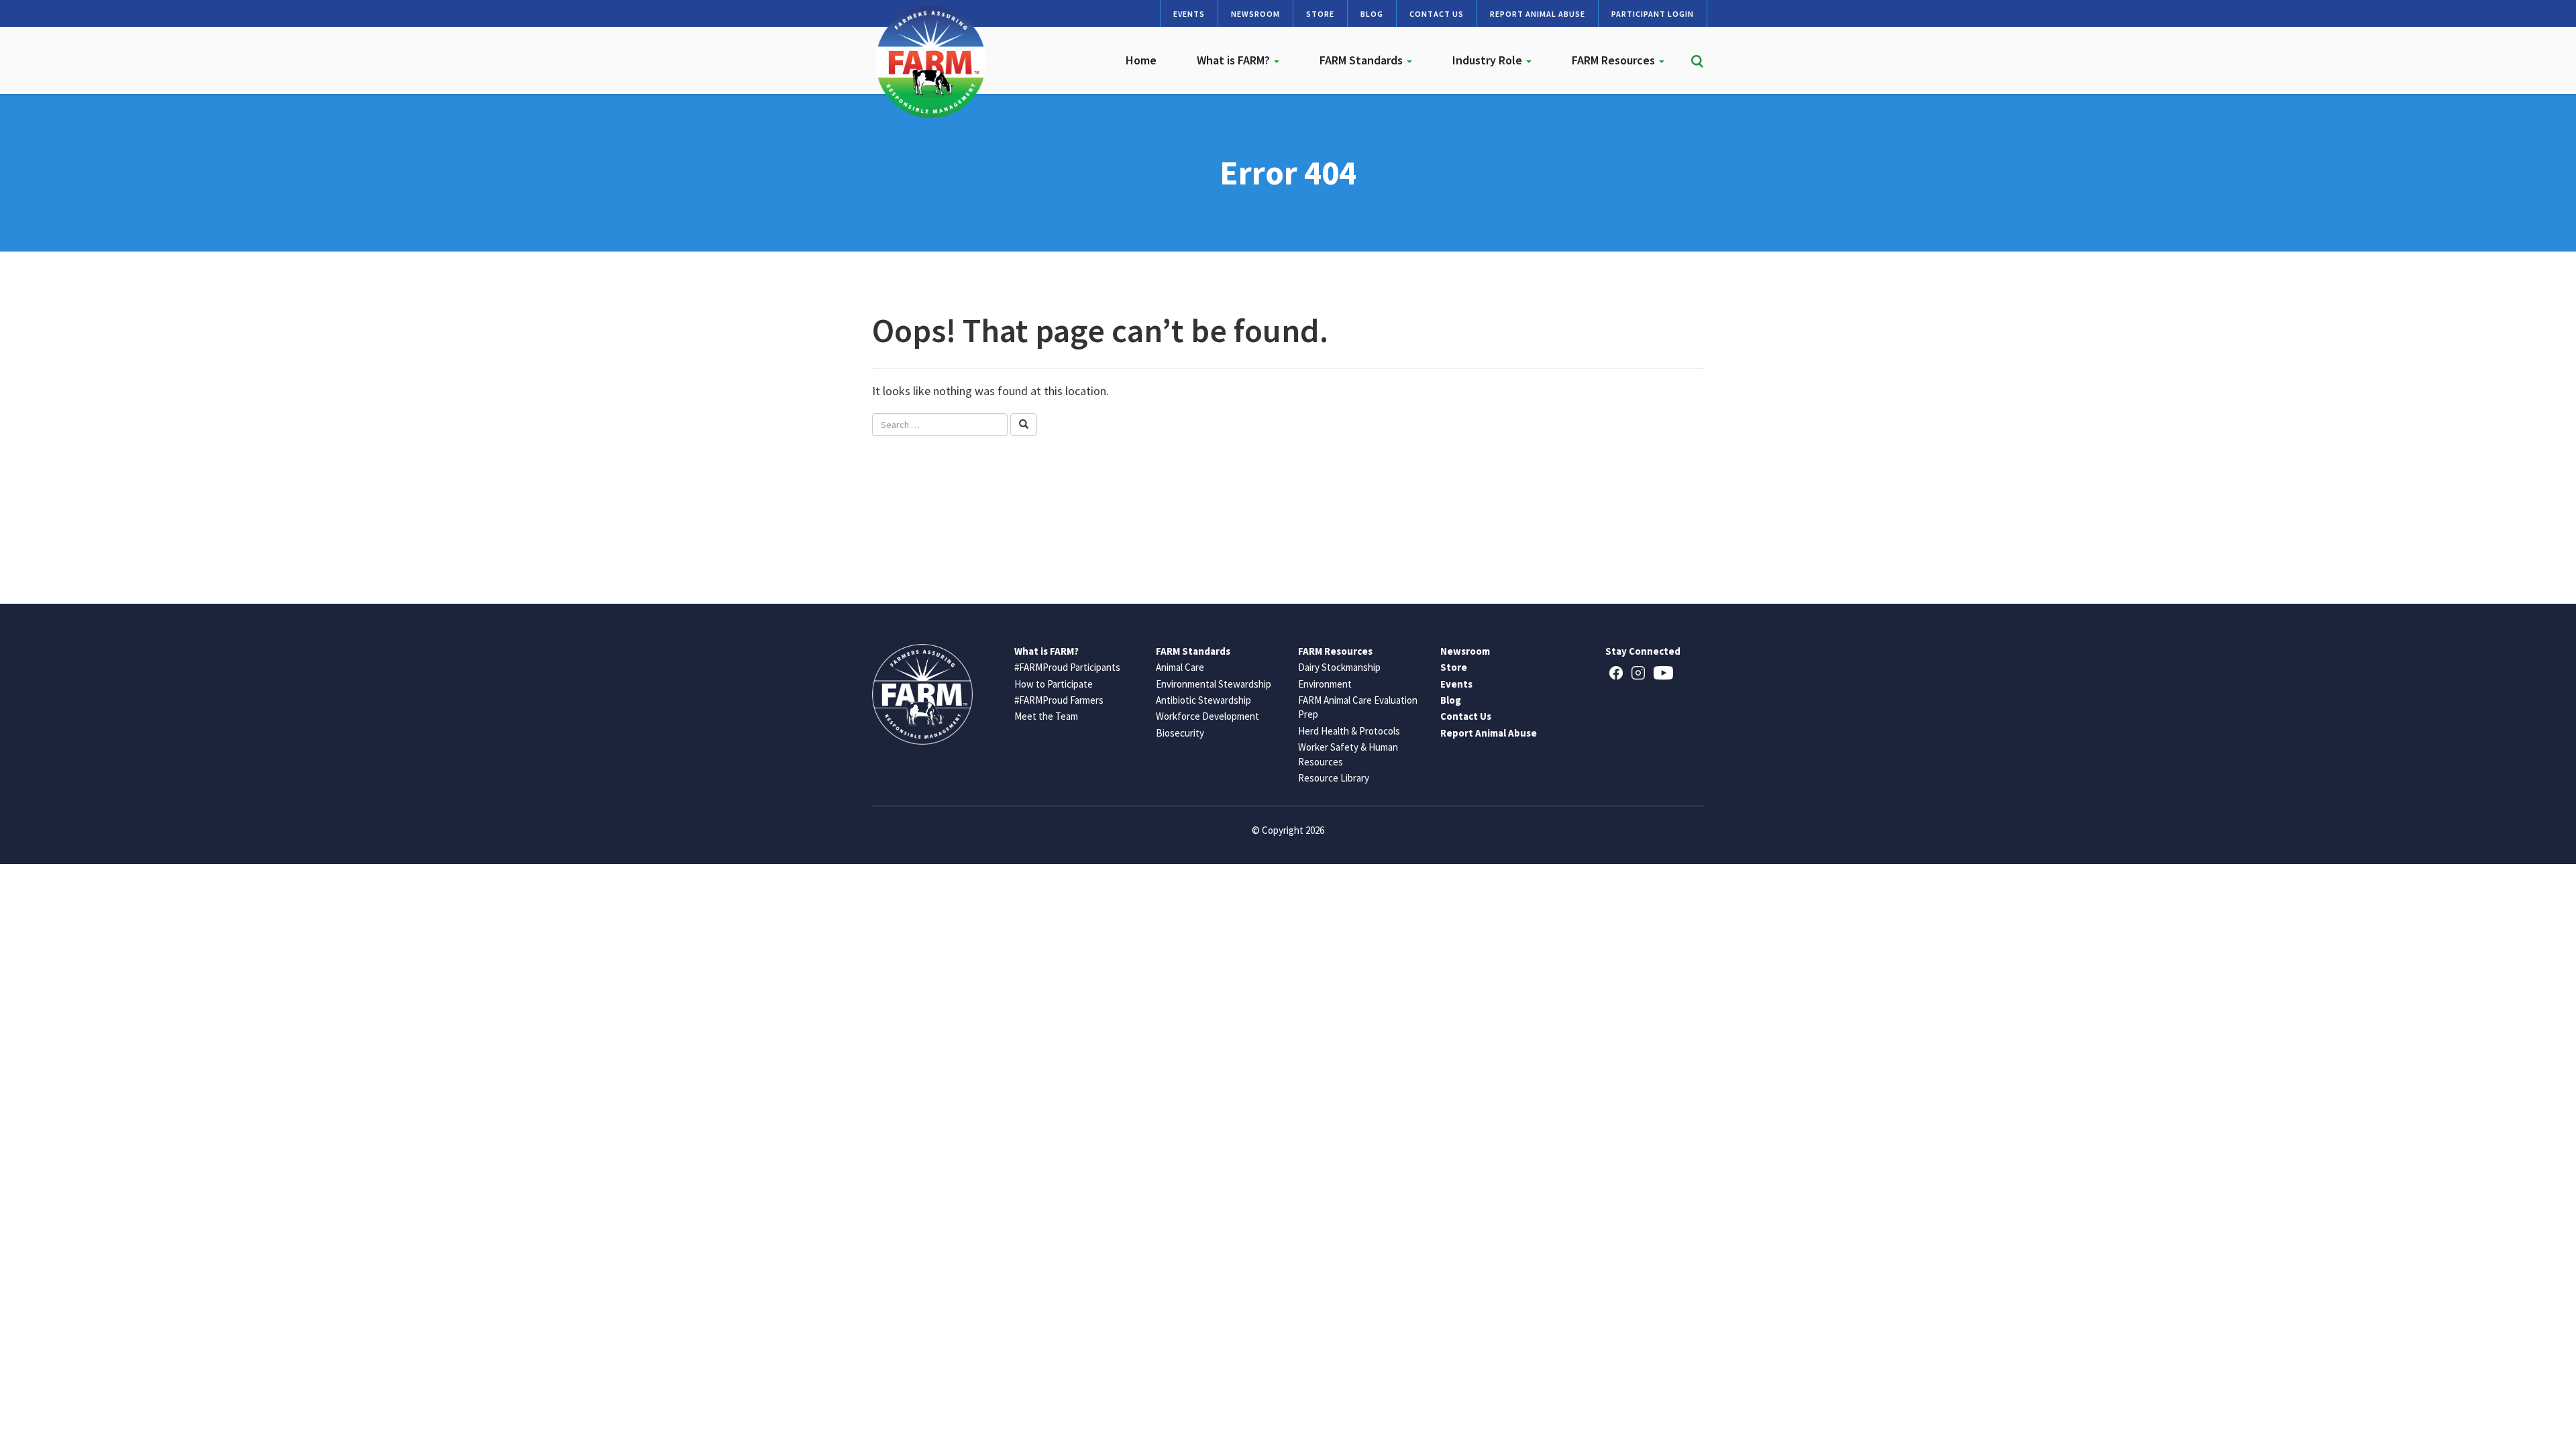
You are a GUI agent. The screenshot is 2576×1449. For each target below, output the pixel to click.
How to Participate (1054, 684)
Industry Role (1489, 60)
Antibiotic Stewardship (1203, 700)
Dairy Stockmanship (1339, 667)
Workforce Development (1207, 716)
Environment (1325, 684)
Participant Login (1653, 14)
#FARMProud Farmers (1059, 700)
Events (1189, 14)
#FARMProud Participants (1067, 667)
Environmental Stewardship (1214, 684)
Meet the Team (1046, 716)
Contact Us (1437, 14)
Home (1141, 60)
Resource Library (1334, 778)
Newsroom (1255, 14)
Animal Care (1180, 667)
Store (1320, 14)
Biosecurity (1180, 733)
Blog (1372, 14)
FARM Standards (1362, 60)
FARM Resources (1615, 60)
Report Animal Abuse (1538, 14)
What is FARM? (1235, 60)
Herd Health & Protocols (1349, 731)
